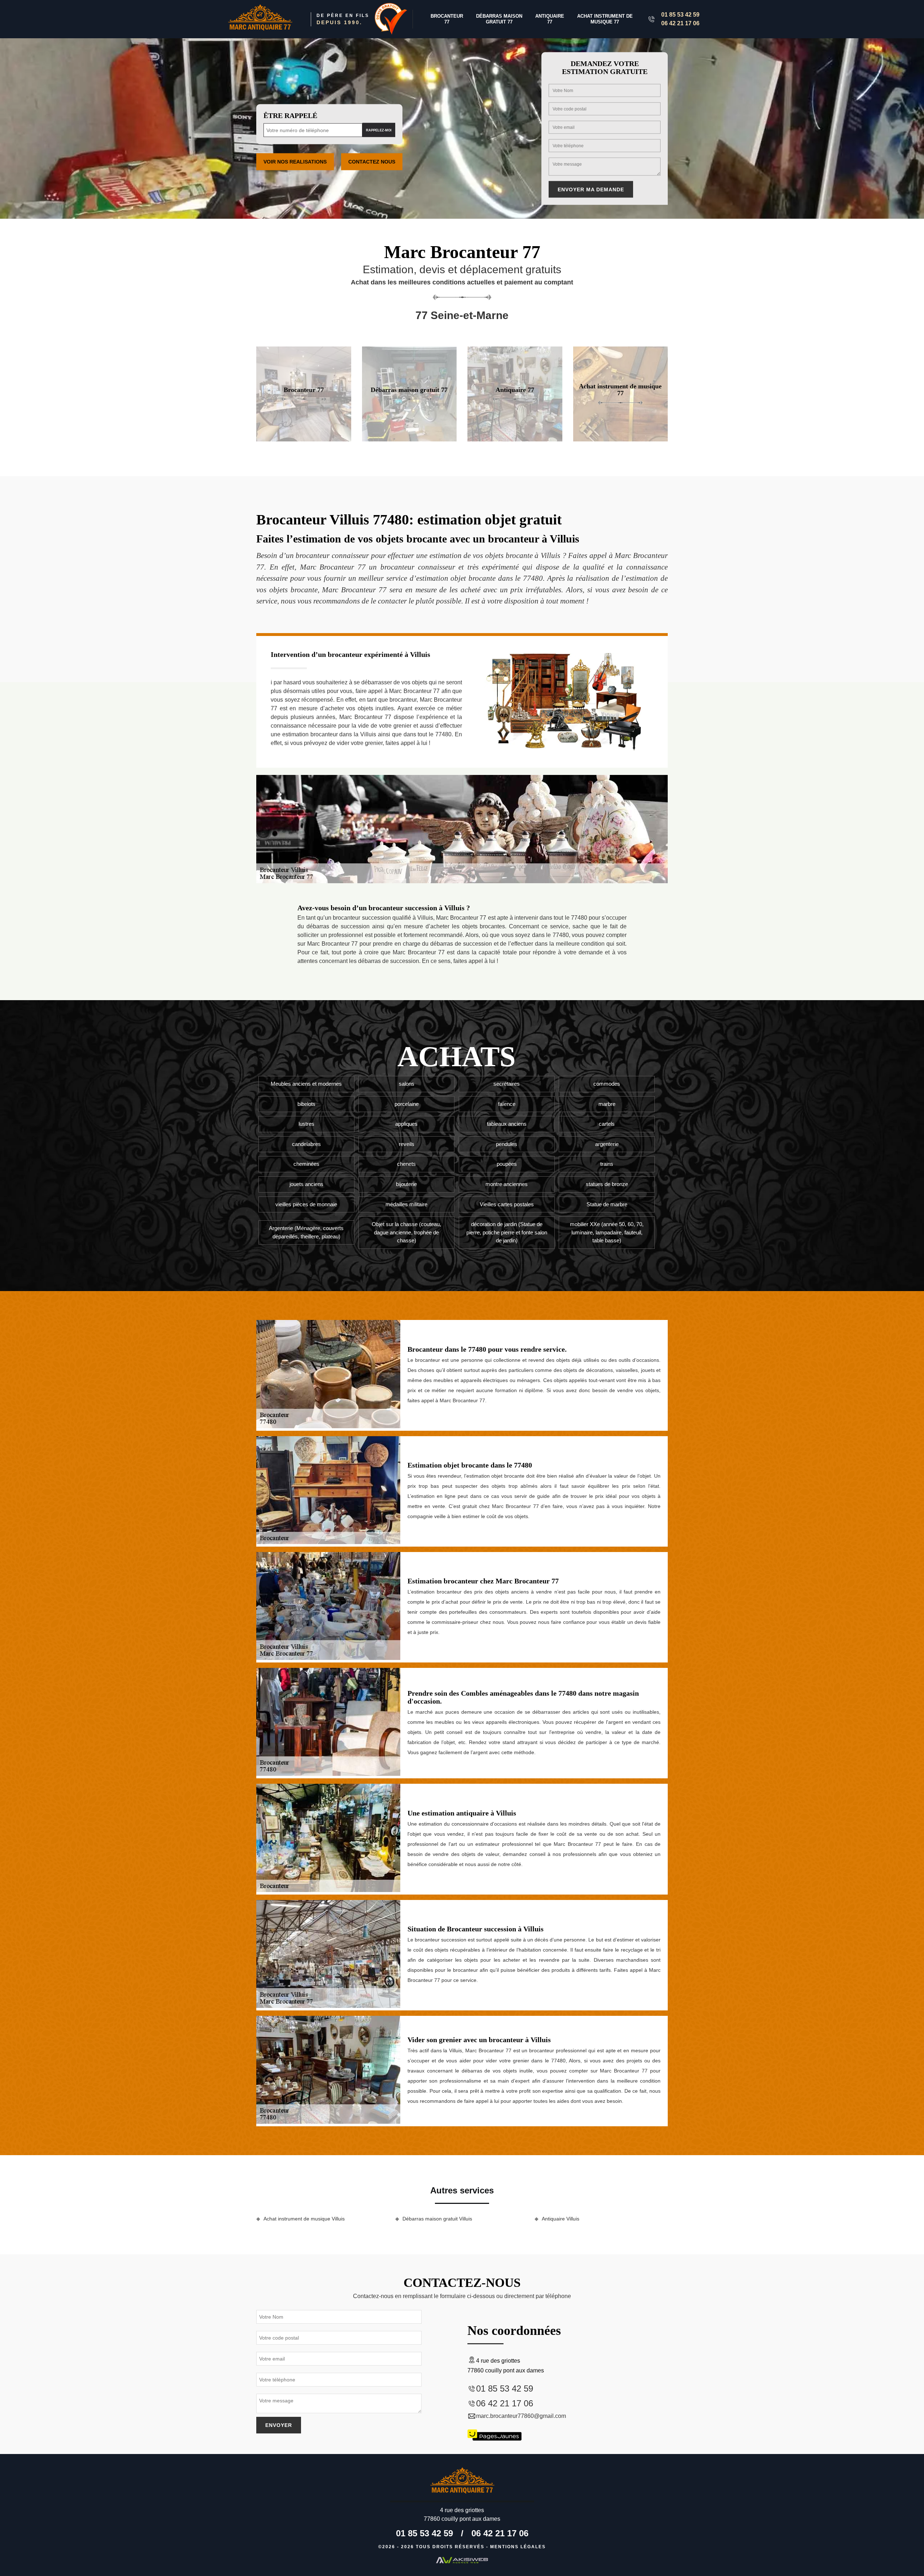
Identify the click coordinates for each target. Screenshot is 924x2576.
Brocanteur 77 (447, 19)
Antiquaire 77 (550, 19)
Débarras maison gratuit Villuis (437, 2219)
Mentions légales (518, 2547)
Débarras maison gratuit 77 (499, 19)
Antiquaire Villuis (561, 2219)
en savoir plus (304, 439)
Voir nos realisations (295, 162)
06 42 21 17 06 (680, 23)
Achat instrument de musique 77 (605, 19)
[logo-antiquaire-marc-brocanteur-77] (260, 19)
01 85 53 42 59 (680, 15)
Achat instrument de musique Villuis (304, 2219)
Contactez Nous (372, 162)
